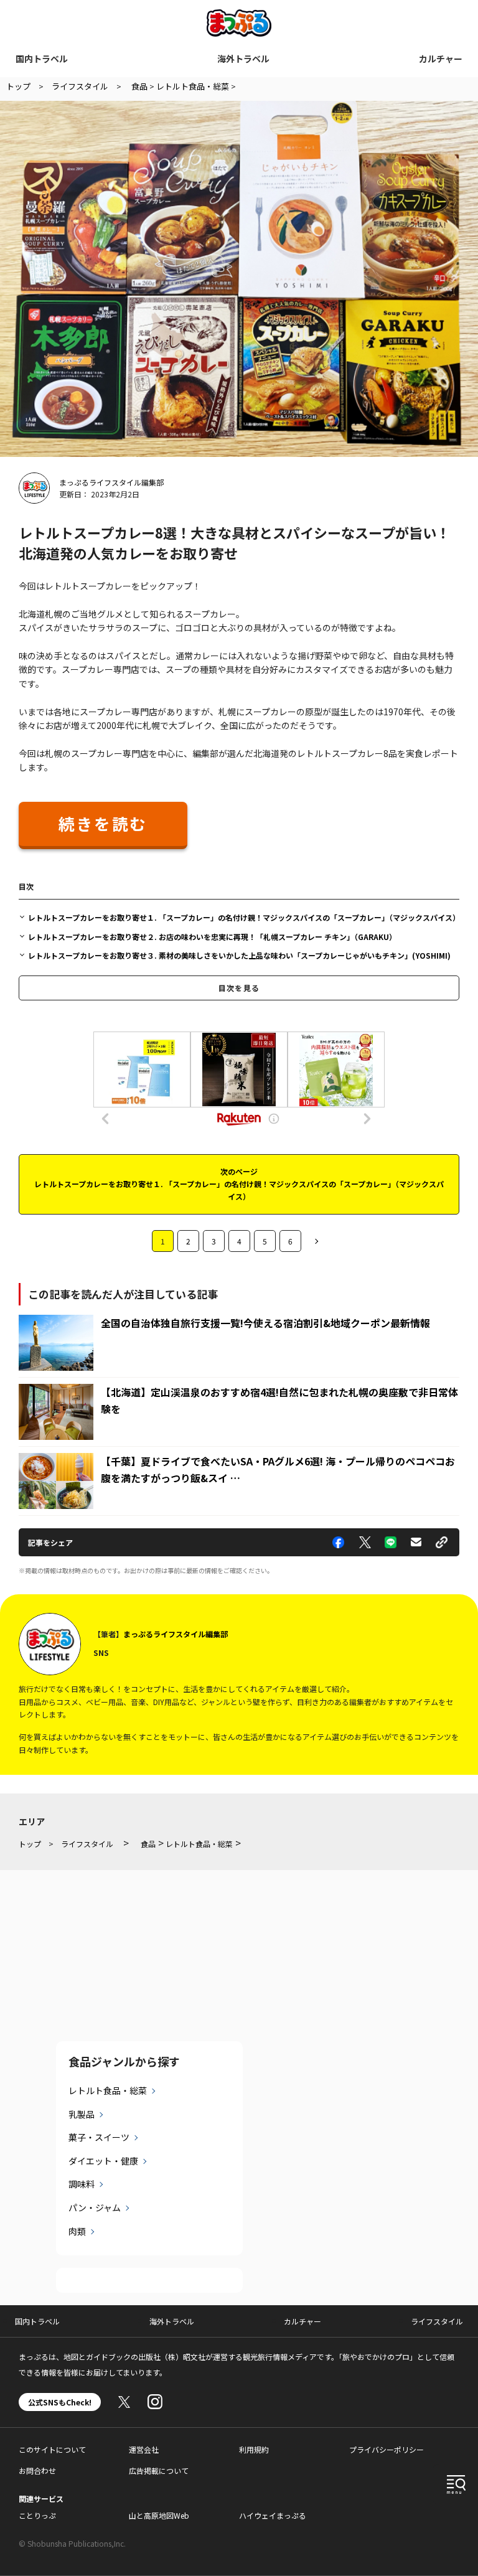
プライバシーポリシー (387, 2449)
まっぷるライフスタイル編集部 (111, 482)
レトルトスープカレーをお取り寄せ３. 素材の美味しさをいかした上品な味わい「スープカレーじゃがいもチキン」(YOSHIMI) (239, 955)
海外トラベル (243, 59)
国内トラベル (42, 59)
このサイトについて (52, 2449)
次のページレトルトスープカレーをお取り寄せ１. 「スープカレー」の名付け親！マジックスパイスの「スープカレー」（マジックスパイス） (239, 1184)
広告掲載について (159, 2470)
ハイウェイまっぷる (273, 2515)
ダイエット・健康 (103, 2161)
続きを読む (103, 823)
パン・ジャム (95, 2207)
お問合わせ (37, 2470)
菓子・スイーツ (99, 2137)
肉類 (77, 2231)
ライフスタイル (437, 2321)
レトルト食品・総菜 (108, 2090)
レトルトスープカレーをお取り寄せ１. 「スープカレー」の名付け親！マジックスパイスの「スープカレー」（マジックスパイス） (244, 917)
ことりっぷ (37, 2515)
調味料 (82, 2184)
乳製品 (82, 2114)
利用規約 (254, 2449)
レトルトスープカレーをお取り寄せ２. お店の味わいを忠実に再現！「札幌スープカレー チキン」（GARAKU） (212, 937)
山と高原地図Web (159, 2515)
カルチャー (441, 59)
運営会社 (144, 2449)
